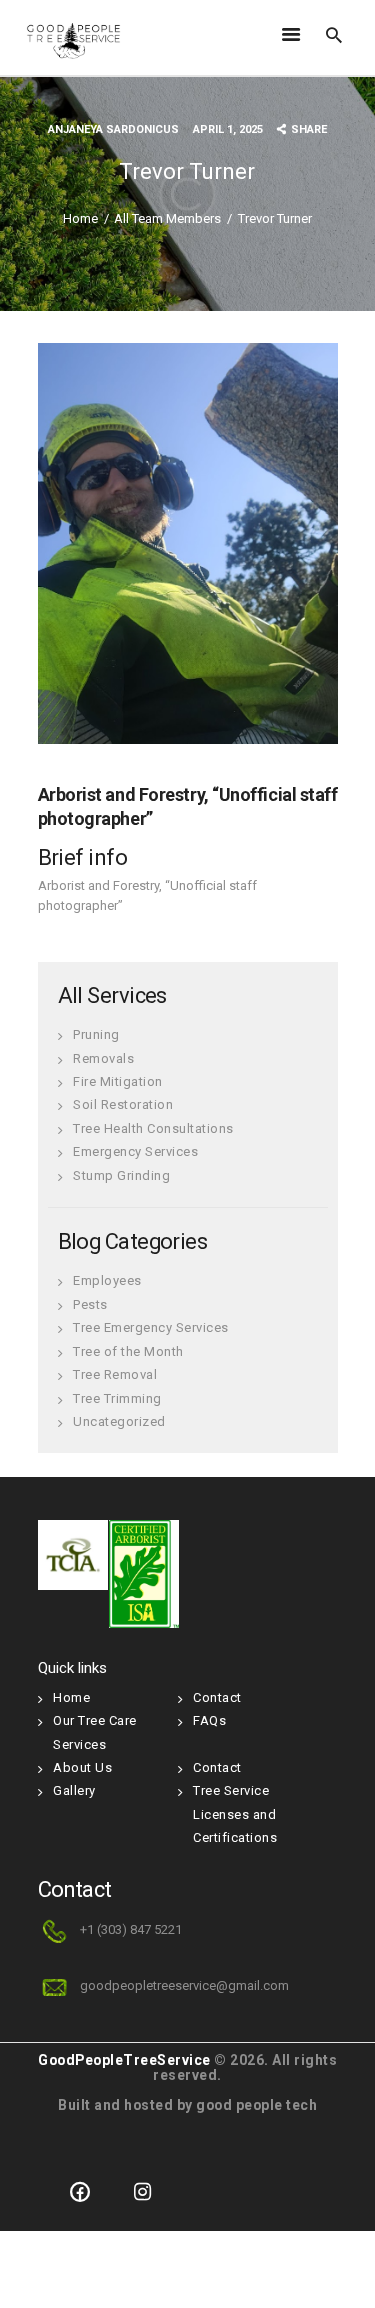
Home (80, 218)
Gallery (74, 1790)
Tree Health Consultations (153, 1128)
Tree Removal (115, 1374)
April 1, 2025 (228, 129)
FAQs (209, 1720)
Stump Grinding (121, 1175)
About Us (82, 1767)
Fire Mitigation (118, 1081)
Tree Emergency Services (151, 1327)
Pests (90, 1304)
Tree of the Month (128, 1351)
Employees (107, 1280)
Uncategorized (119, 1421)
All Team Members (167, 218)
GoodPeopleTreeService (124, 2060)
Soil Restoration (123, 1104)
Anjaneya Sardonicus (115, 129)
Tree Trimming (117, 1398)
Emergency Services (135, 1151)
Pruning (96, 1034)
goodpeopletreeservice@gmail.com (184, 1985)
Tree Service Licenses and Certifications (235, 1814)
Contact (217, 1697)
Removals (103, 1058)
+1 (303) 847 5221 (131, 1929)
